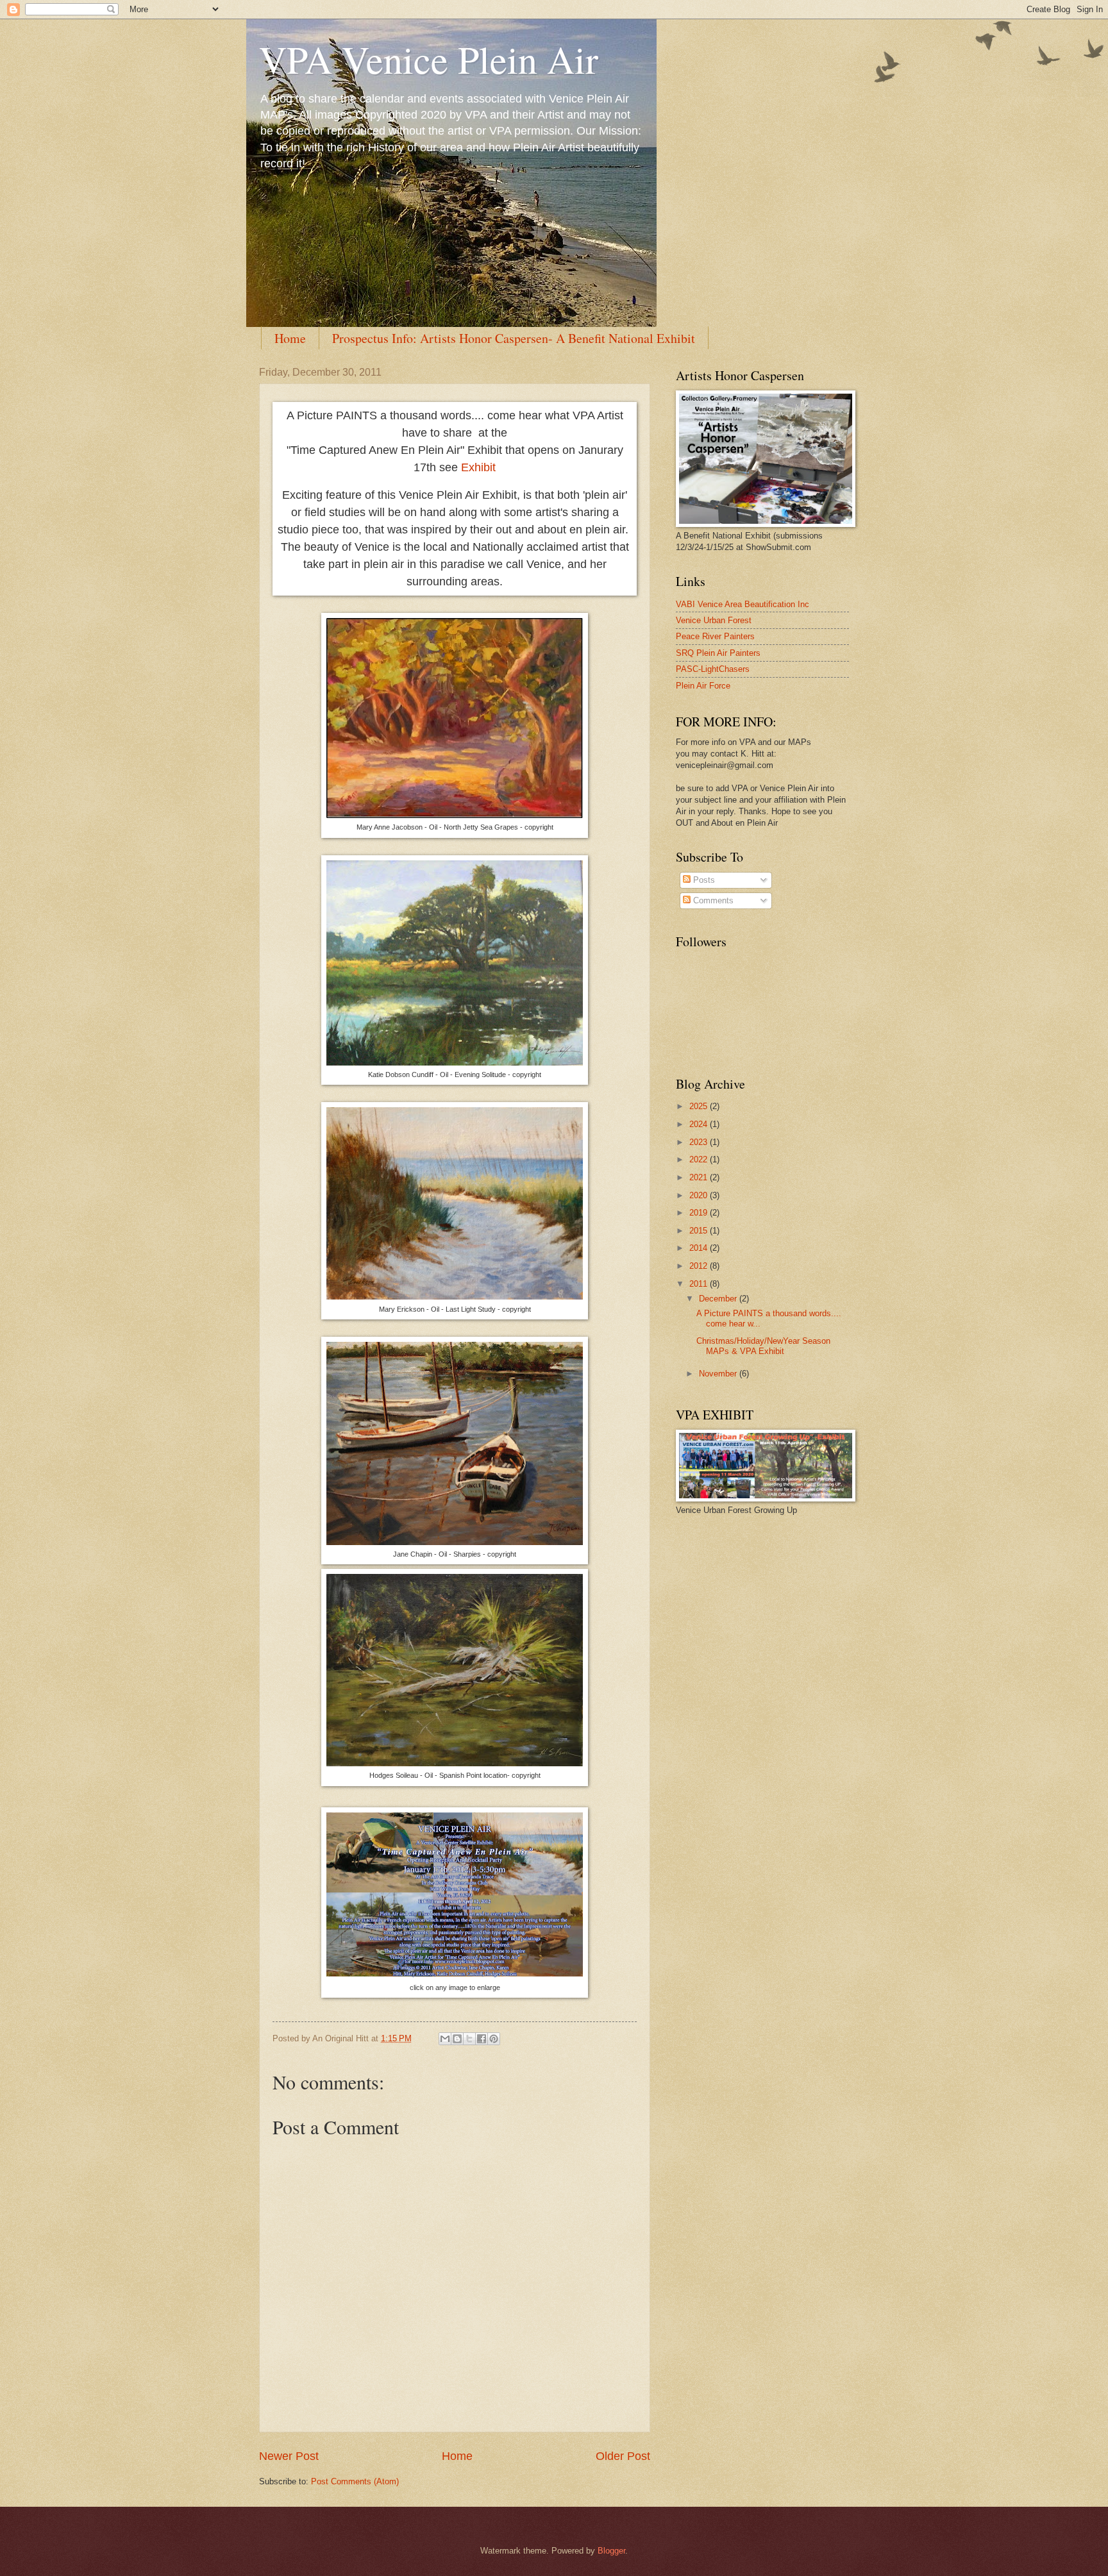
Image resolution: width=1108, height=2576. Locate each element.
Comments (712, 900)
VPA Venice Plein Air (429, 59)
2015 (700, 1231)
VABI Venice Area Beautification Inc (743, 604)
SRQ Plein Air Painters (718, 653)
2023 (700, 1142)
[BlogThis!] (457, 2039)
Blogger (611, 2551)
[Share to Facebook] (482, 2039)
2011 (700, 1284)
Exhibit (478, 467)
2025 (700, 1106)
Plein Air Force (703, 686)
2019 (700, 1213)
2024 (700, 1124)
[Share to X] (469, 2039)
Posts (703, 880)
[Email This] (445, 2039)
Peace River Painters (715, 636)
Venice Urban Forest (714, 620)
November (719, 1374)
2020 (700, 1195)
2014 (700, 1248)
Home (290, 338)
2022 (700, 1159)
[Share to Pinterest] (494, 2039)
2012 (700, 1266)
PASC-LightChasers (713, 669)
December (719, 1299)
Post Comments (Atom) (355, 2481)
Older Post (623, 2456)
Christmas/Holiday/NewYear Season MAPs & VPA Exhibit (763, 1346)
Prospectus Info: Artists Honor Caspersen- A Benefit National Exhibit (514, 338)
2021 (700, 1177)
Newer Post (289, 2456)
